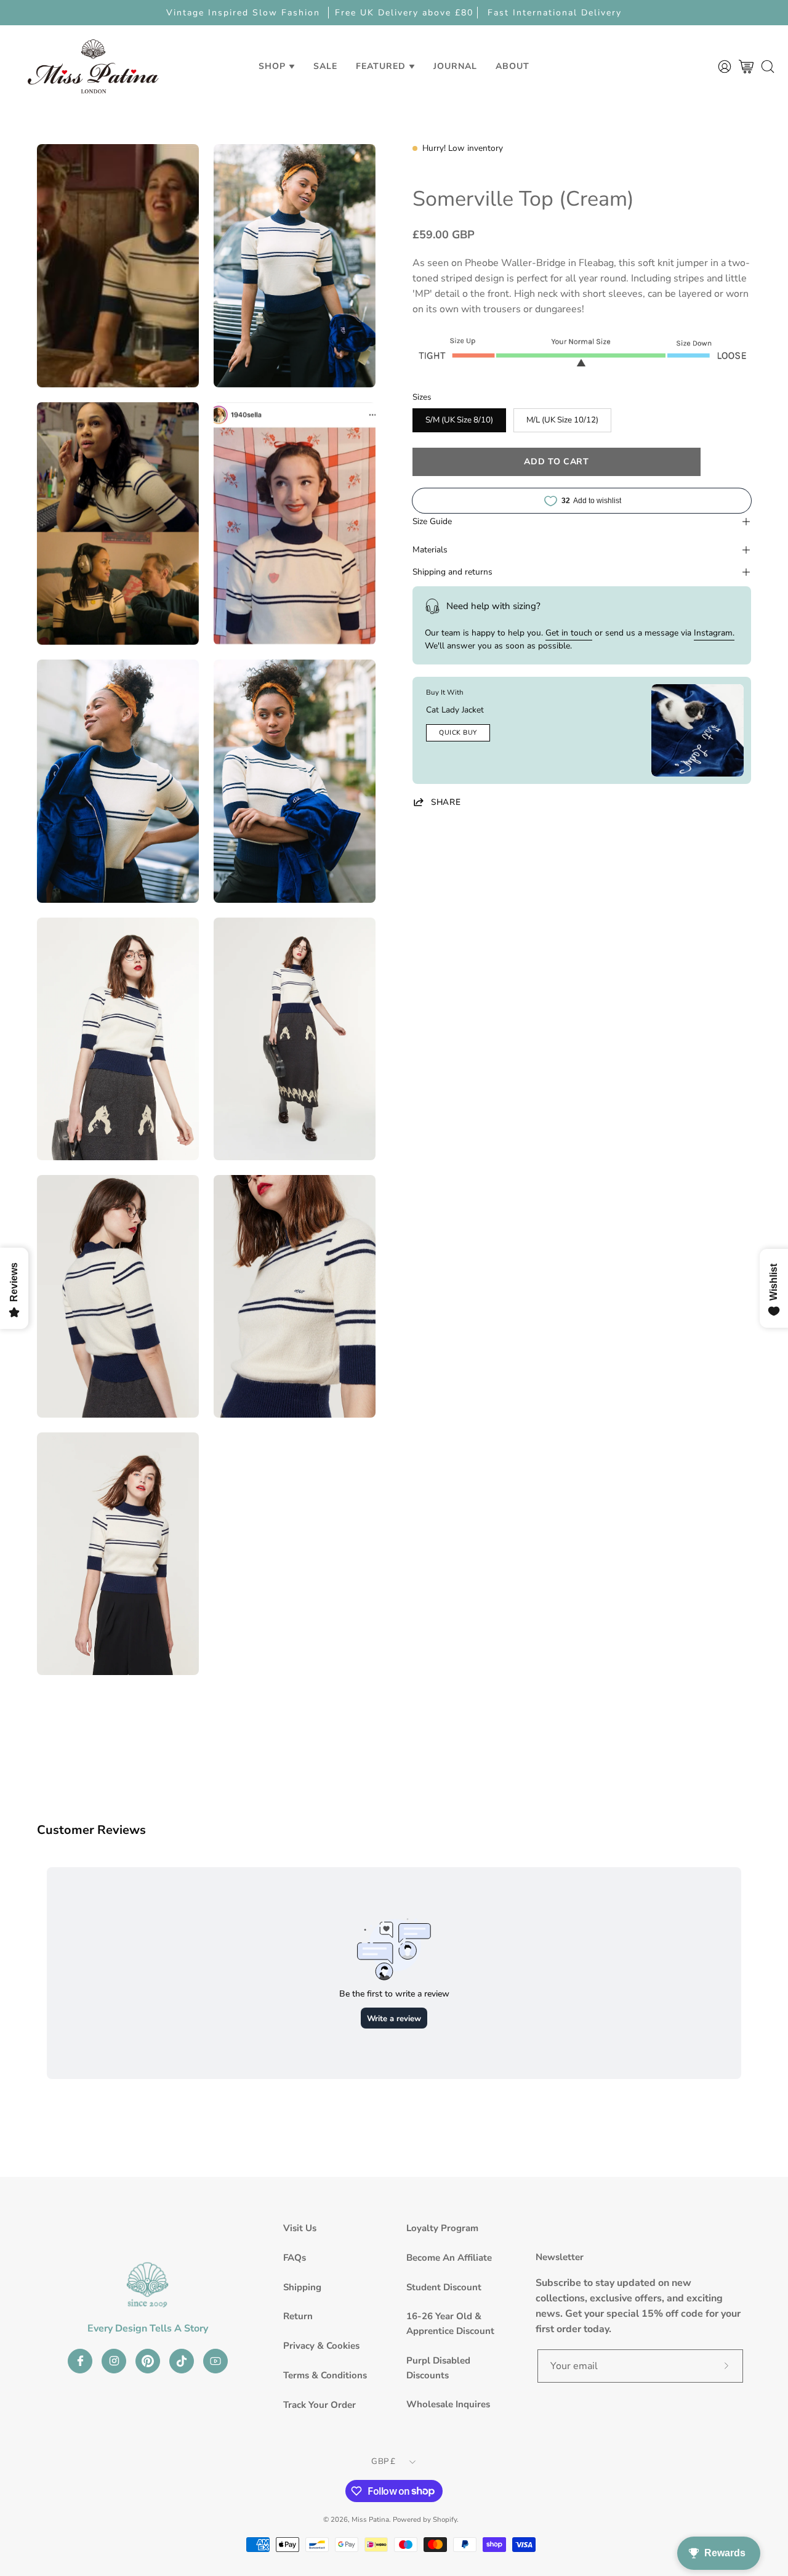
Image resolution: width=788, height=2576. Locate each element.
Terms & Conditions (325, 2375)
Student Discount (444, 2287)
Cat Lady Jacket (455, 710)
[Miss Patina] (93, 66)
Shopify (445, 2519)
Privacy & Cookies (321, 2346)
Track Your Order (320, 2405)
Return (298, 2316)
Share (446, 802)
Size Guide (432, 521)
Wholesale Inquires (448, 2404)
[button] (325, 66)
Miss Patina (370, 2519)
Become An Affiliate (449, 2258)
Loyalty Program (442, 2228)
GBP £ (383, 2461)
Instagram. (714, 633)
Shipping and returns (452, 572)
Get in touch (569, 633)
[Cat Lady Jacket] (698, 730)
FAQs (295, 2258)
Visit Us (300, 2228)
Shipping (302, 2287)
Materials (430, 550)
